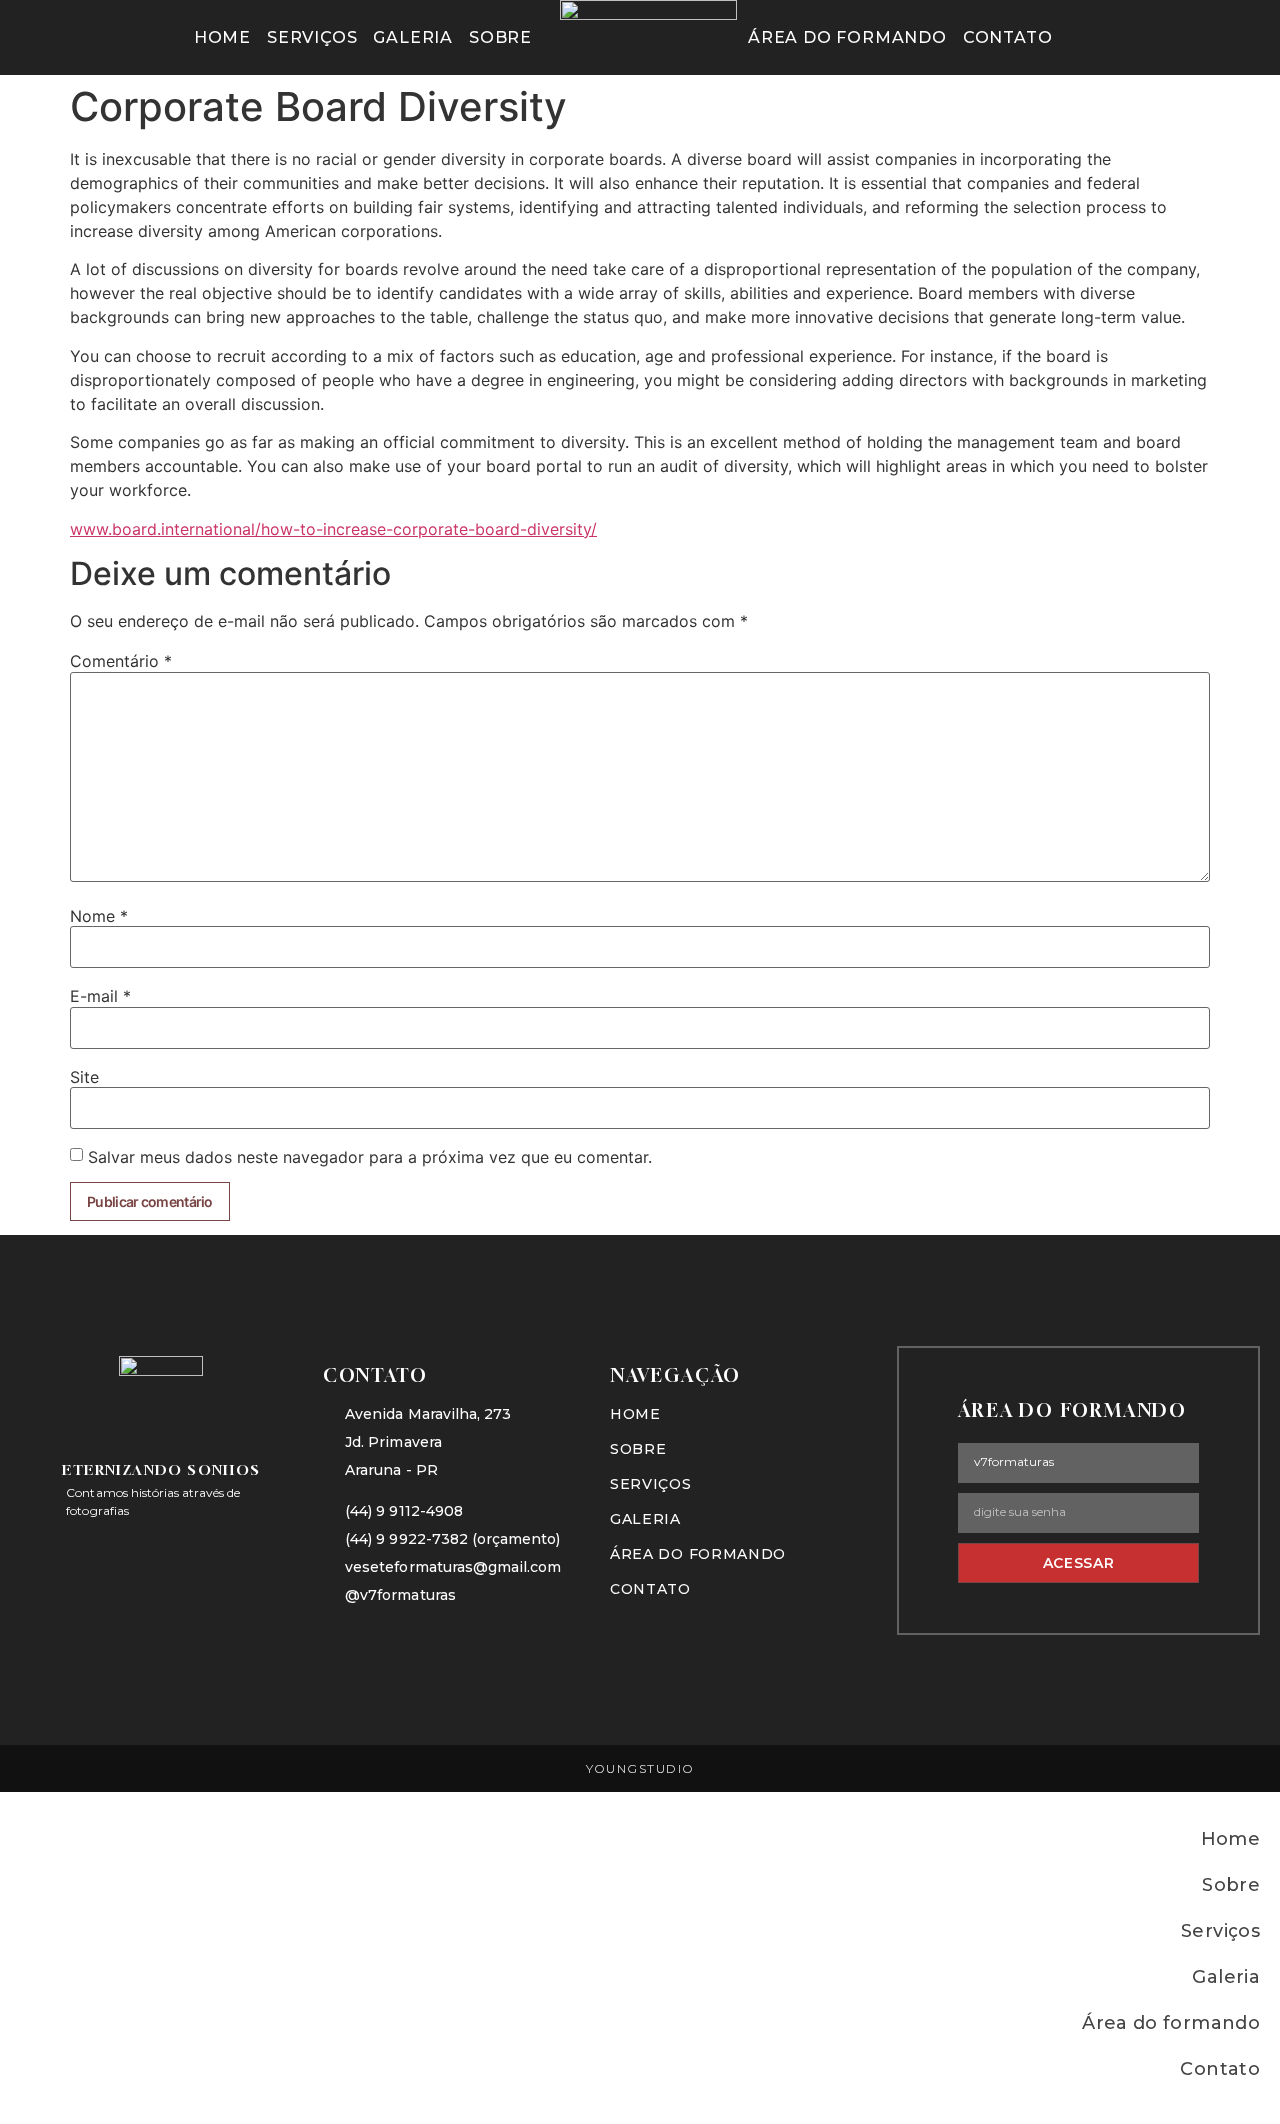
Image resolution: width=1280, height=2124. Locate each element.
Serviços (312, 37)
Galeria (413, 37)
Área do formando (847, 37)
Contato (1008, 37)
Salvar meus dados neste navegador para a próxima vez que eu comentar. (370, 1157)
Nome (99, 916)
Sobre (500, 37)
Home (222, 37)
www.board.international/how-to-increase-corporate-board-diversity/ (333, 529)
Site (84, 1077)
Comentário (121, 661)
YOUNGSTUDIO (640, 1768)
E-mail (100, 996)
